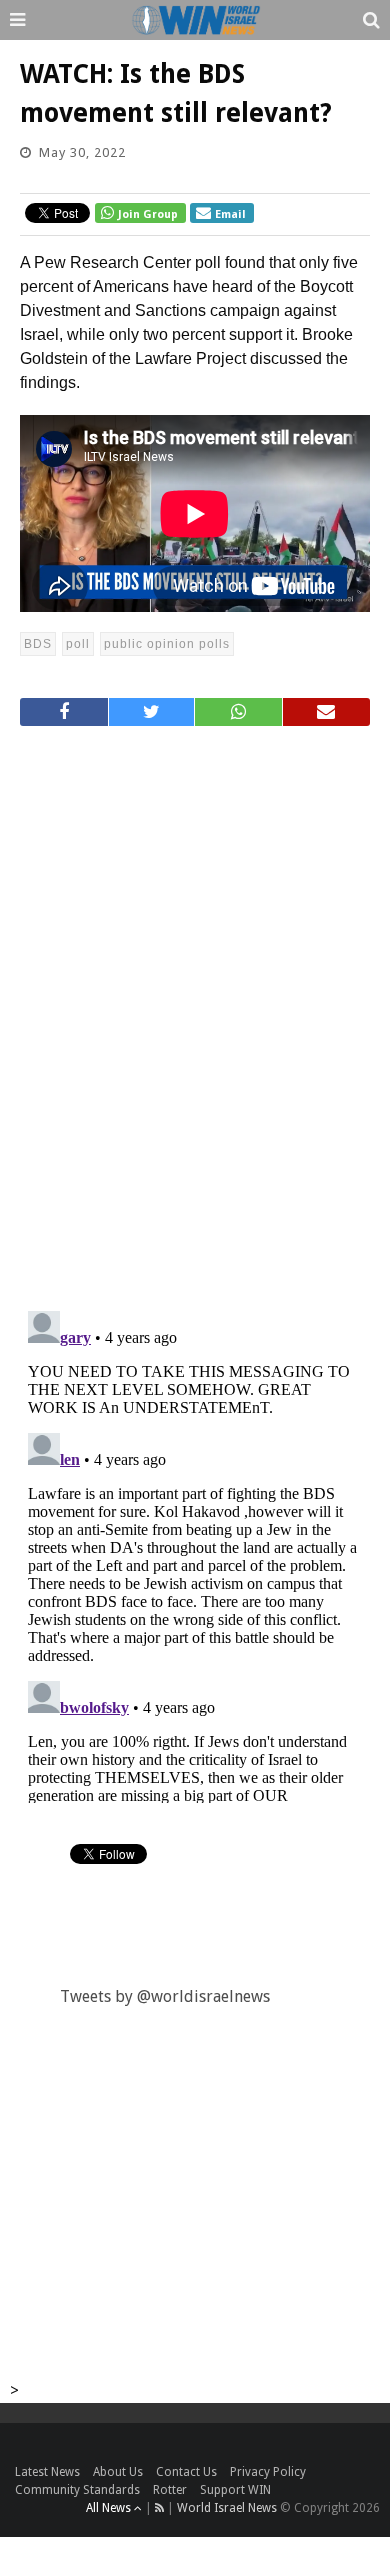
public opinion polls (167, 644)
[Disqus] (195, 1010)
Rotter (170, 2490)
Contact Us (186, 2472)
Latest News (47, 2472)
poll (78, 644)
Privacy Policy (268, 2472)
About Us (118, 2472)
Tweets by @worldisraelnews (165, 1996)
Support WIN (235, 2490)
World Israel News (227, 2508)
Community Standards (77, 2490)
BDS (38, 644)
